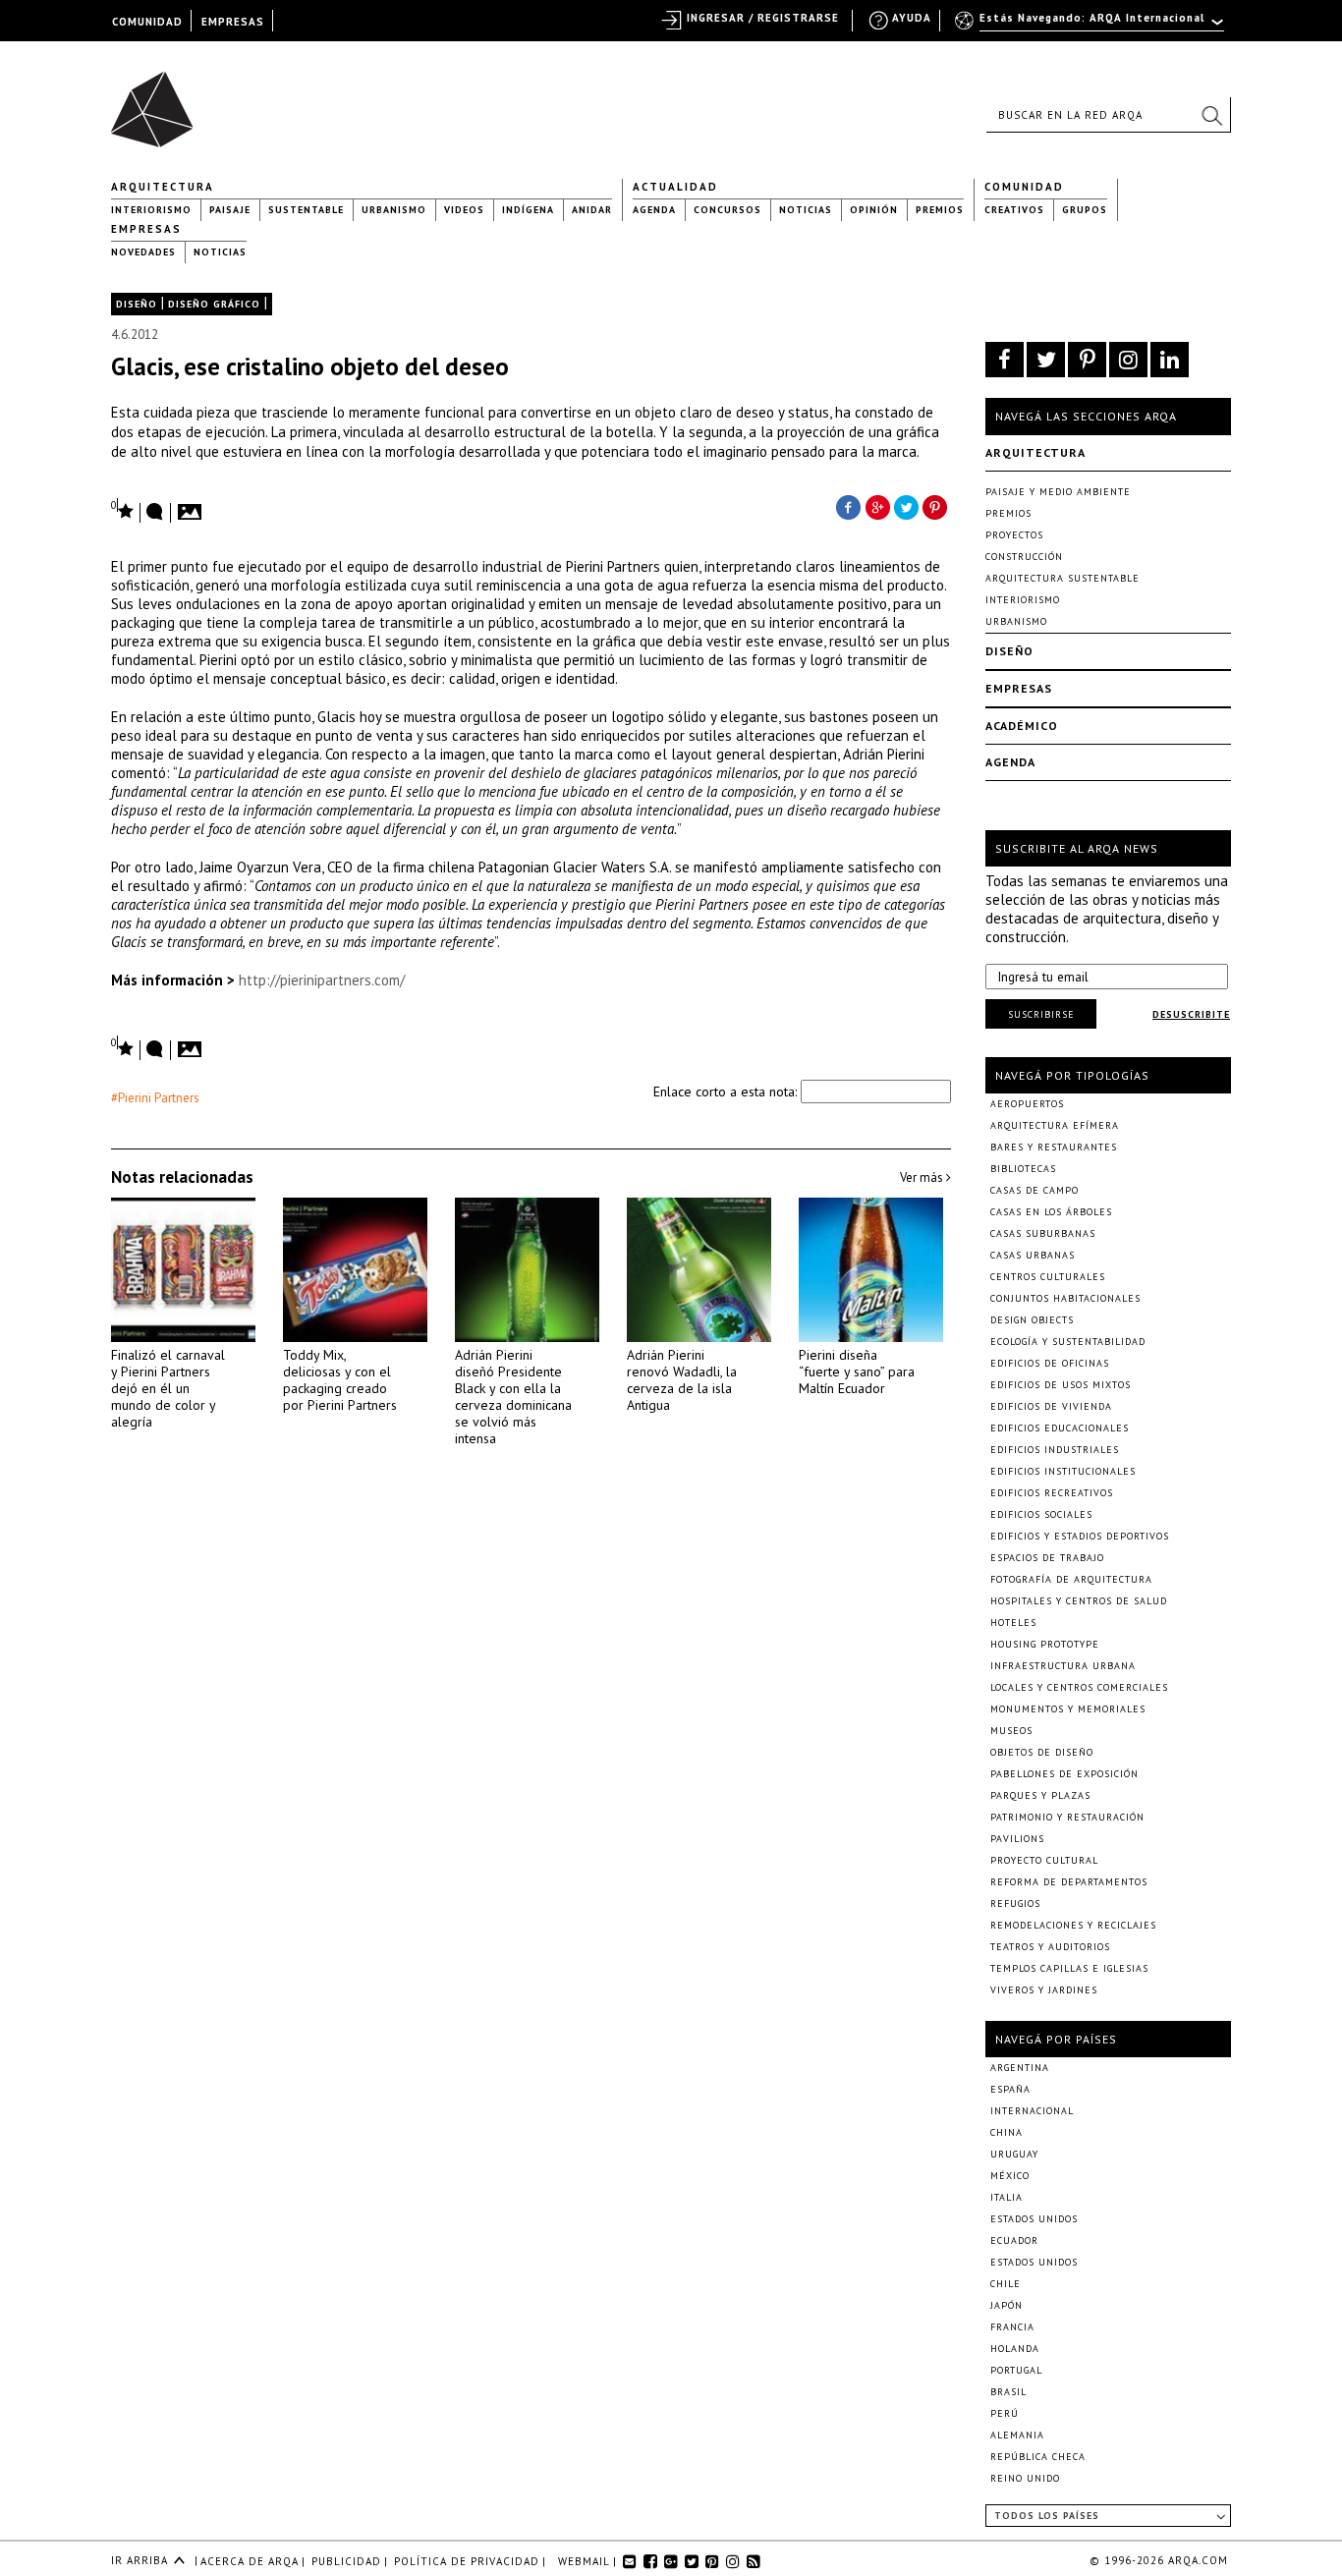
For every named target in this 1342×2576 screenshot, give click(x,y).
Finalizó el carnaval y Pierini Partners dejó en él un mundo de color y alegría (168, 1388)
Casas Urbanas (1033, 1255)
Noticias (806, 210)
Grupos (1085, 210)
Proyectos (1014, 535)
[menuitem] (1091, 27)
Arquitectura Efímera (1055, 1125)
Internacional (1032, 2111)
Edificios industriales (1055, 1450)
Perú (1005, 2413)
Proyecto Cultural (1044, 1860)
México (1010, 2176)
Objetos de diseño (1042, 1752)
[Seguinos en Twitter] (1046, 360)
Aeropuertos (1027, 1104)
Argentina (1020, 2068)
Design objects (1032, 1320)
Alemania (1017, 2435)
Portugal (1016, 2370)
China (1006, 2132)
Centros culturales (1048, 1277)
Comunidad (1024, 187)
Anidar (592, 210)
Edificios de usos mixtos (1061, 1385)
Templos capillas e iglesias (1069, 1968)
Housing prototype (1045, 1644)
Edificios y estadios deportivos (1080, 1536)
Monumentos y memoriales (1068, 1709)
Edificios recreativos (1052, 1493)
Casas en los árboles (1051, 1212)
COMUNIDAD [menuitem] (147, 22)
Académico (1022, 726)
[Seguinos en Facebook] (1005, 360)
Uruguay (1014, 2154)
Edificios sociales (1041, 1514)
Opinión (874, 210)
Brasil (1008, 2392)
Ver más (923, 1177)
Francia (1012, 2327)
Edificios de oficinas (1050, 1363)
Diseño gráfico (214, 304)
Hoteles (1013, 1623)
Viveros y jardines (1044, 1990)
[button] (1211, 115)
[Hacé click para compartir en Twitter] (907, 506)
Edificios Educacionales (1060, 1428)
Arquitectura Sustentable (1062, 578)
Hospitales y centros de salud (1079, 1601)
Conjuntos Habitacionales (1065, 1298)
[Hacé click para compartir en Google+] (877, 506)
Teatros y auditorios (1050, 1947)
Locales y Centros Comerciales (1079, 1687)
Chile (1006, 2284)
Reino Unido (1025, 2478)
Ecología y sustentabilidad (1068, 1342)
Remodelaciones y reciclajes (1073, 1925)
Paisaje (230, 210)
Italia (1006, 2197)
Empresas (146, 229)
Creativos (1014, 210)
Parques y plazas (1040, 1795)
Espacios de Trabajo (1047, 1558)
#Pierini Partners (155, 1098)
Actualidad (675, 187)
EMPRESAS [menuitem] (233, 22)
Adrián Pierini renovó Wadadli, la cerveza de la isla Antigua (682, 1380)
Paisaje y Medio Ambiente (1058, 492)
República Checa (1038, 2457)
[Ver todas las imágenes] (193, 506)
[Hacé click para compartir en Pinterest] (936, 506)
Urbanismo (394, 210)
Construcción (1024, 557)
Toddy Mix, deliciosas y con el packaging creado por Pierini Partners (340, 1380)
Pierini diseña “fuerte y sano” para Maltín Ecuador (857, 1372)
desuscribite (1191, 1014)
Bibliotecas (1023, 1169)
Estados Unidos (1034, 2219)
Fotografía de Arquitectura (1071, 1579)
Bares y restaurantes (1054, 1147)
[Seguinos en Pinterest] (1087, 360)
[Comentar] (155, 513)
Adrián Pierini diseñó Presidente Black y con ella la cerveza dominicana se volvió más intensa (513, 1397)
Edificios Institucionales (1063, 1471)
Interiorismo (151, 210)
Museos (1011, 1731)
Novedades (143, 252)
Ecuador (1014, 2240)
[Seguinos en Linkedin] (1170, 360)
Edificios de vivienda (1051, 1406)
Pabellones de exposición (1064, 1774)
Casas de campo (1034, 1190)
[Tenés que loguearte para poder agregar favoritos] (123, 509)
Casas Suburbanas (1043, 1233)
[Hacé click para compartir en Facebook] (848, 506)
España (1010, 2089)
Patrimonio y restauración (1067, 1817)
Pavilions (1017, 1839)
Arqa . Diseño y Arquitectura (158, 100)
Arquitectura (163, 187)
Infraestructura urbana (1063, 1666)
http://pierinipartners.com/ (322, 980)
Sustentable (306, 210)
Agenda (654, 210)
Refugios (1015, 1904)
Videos (464, 210)
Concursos (727, 210)
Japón (1006, 2305)
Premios (940, 210)
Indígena (528, 210)
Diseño (137, 304)
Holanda (1015, 2349)
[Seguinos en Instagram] (1128, 360)
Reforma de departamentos (1069, 1882)
